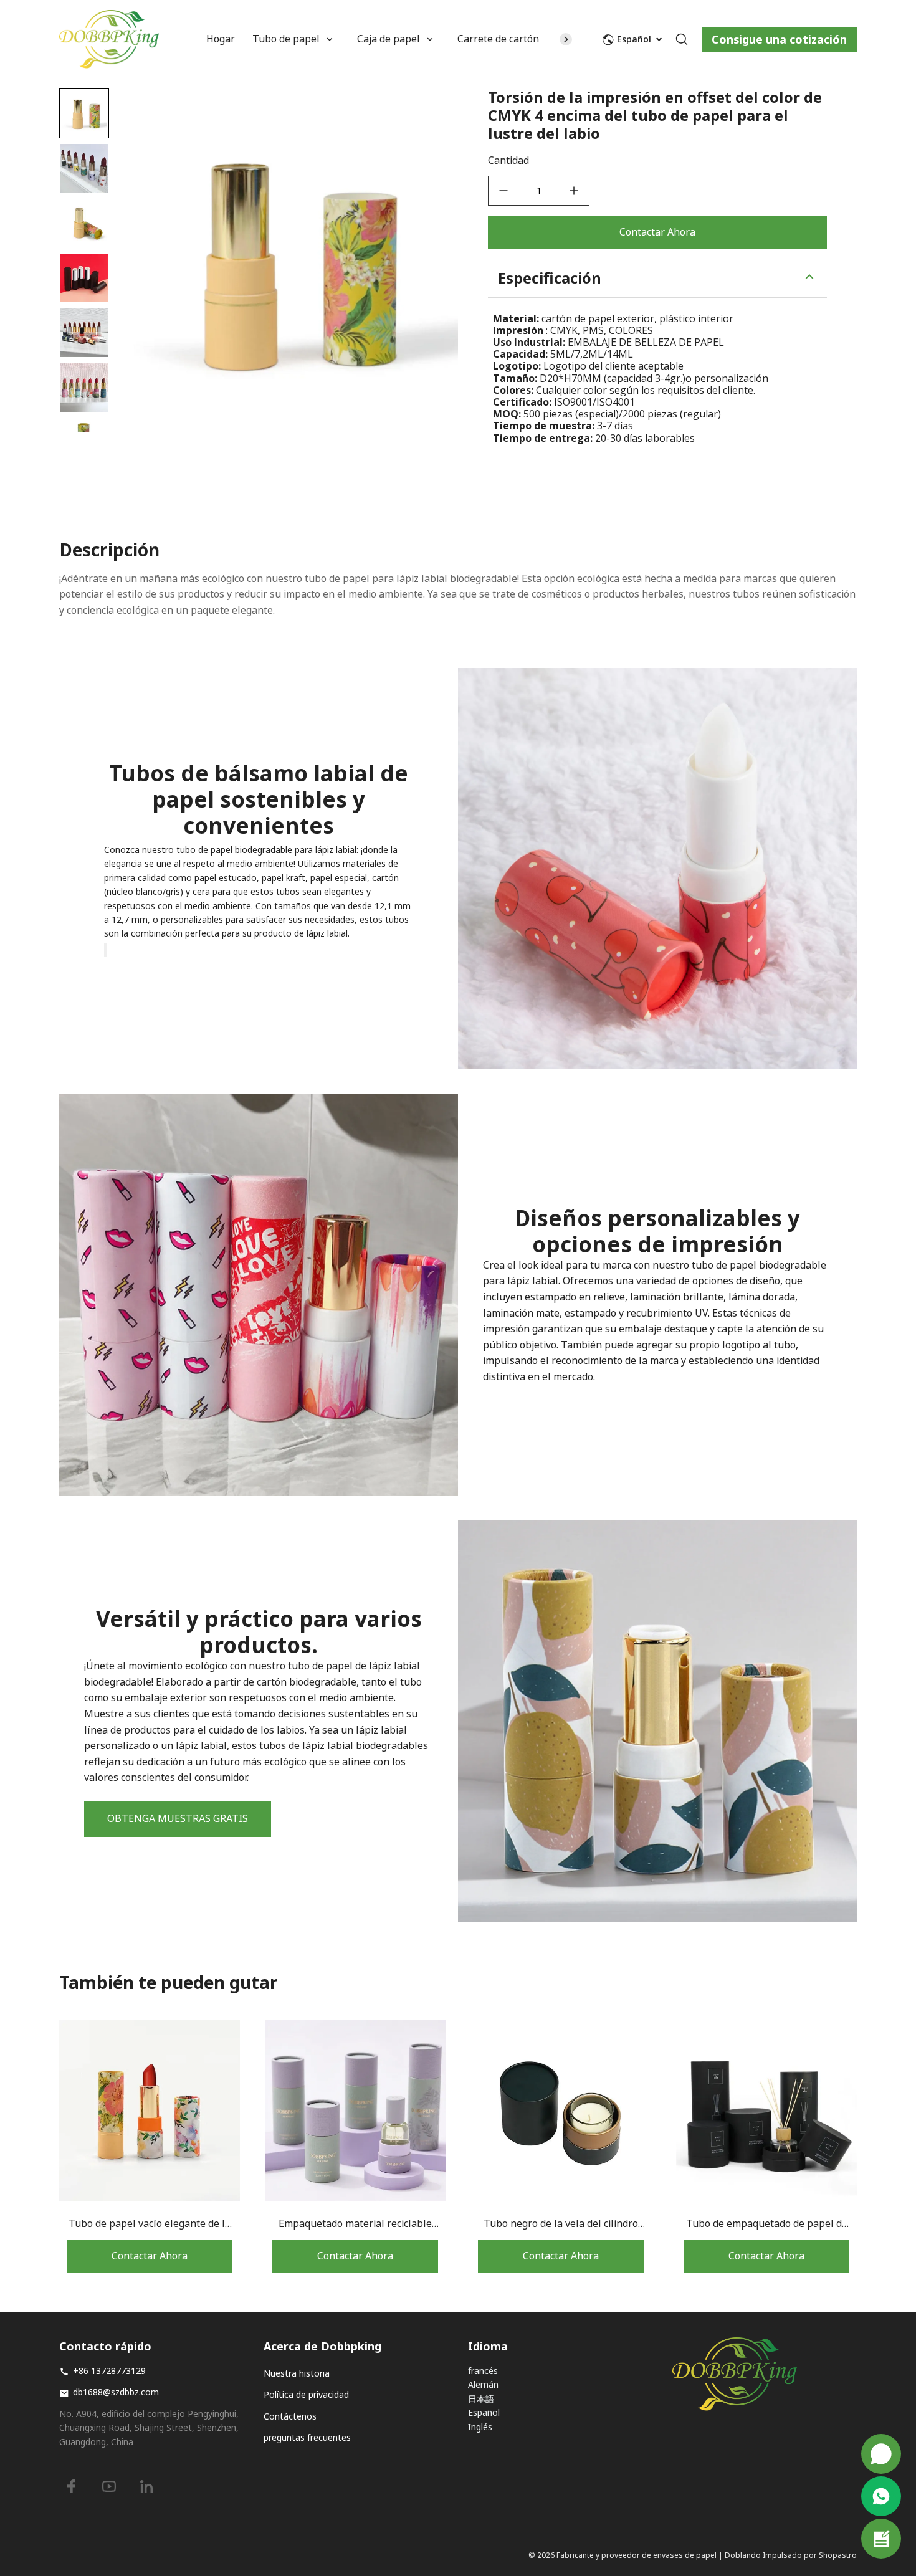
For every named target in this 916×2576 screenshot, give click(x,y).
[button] (84, 168)
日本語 (481, 2399)
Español (484, 2412)
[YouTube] (109, 2486)
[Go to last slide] (84, 109)
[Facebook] (72, 2486)
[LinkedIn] (146, 2486)
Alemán (483, 2384)
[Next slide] (84, 412)
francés (483, 2371)
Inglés (480, 2427)
